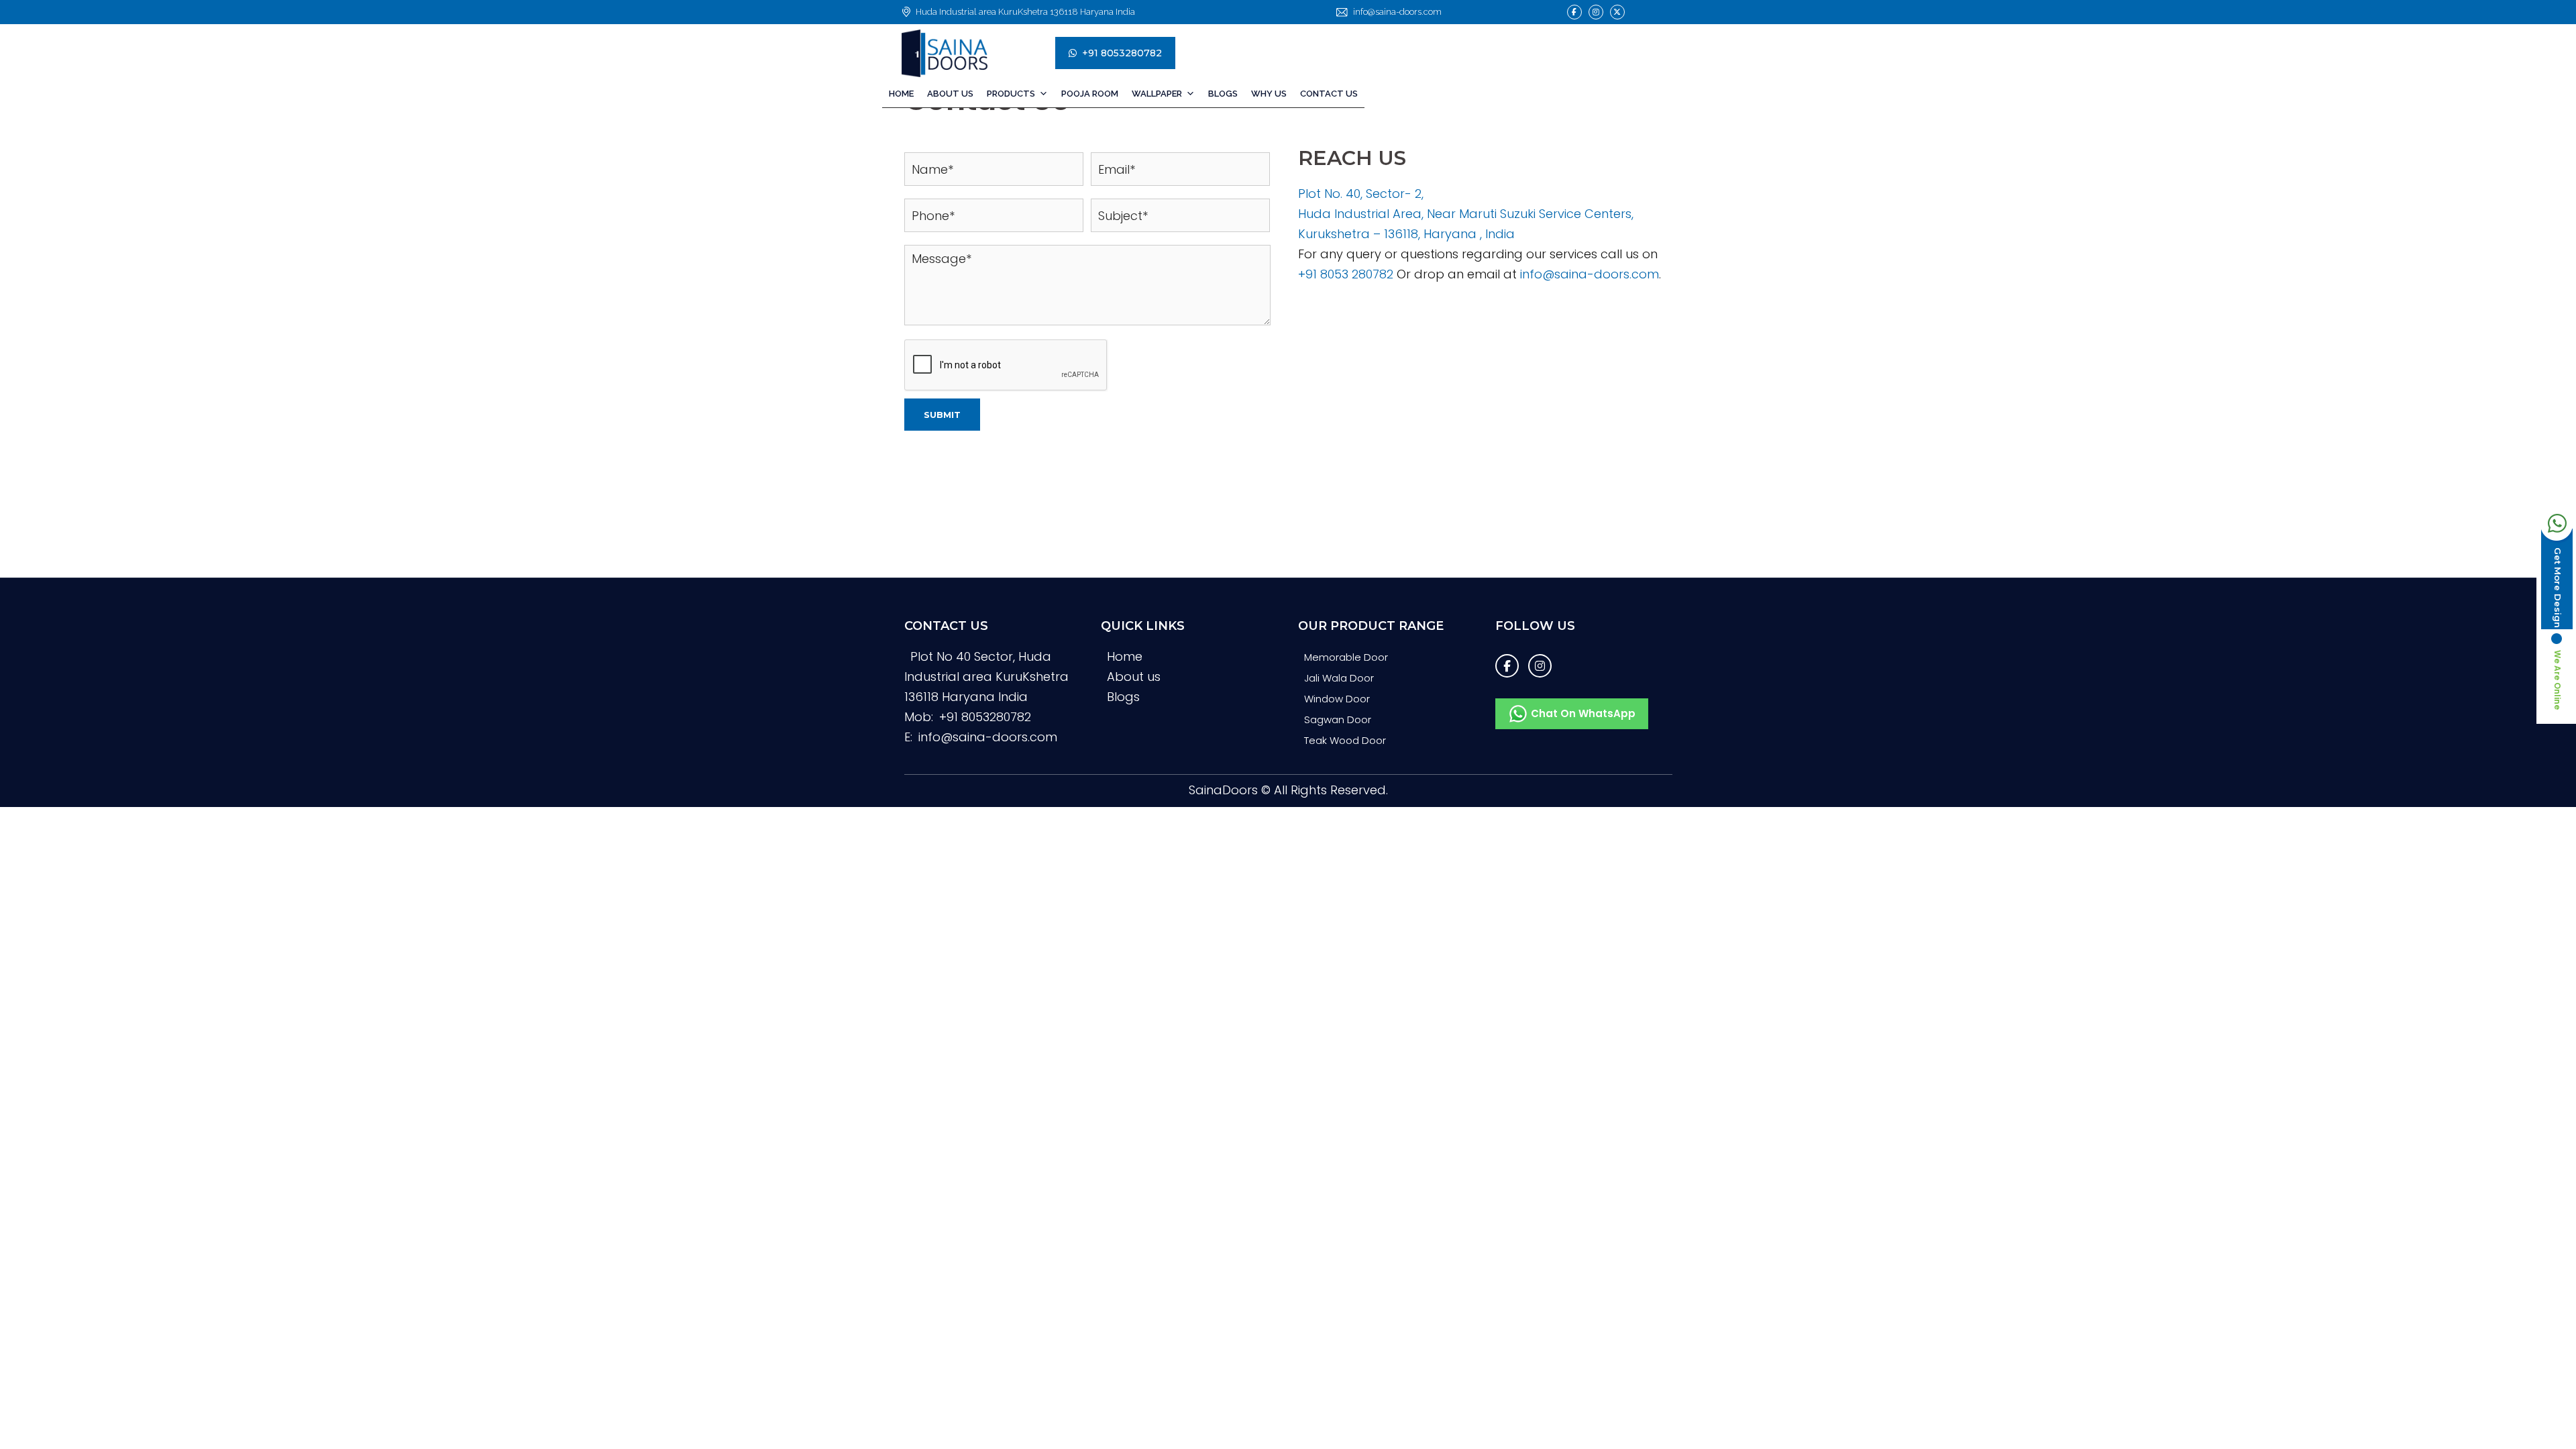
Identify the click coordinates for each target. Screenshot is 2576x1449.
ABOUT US (950, 94)
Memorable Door (1346, 681)
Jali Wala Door (1339, 701)
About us (1134, 700)
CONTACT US (1329, 94)
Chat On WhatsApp (1582, 737)
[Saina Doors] (968, 53)
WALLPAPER (1157, 94)
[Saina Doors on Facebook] (1574, 12)
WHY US (1269, 94)
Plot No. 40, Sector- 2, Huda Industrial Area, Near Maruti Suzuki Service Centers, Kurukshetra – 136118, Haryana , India (1466, 237)
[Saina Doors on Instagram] (1596, 12)
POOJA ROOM (1090, 94)
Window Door (1337, 722)
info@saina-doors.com (1397, 12)
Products (1011, 94)
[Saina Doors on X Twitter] (1617, 12)
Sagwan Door (1338, 743)
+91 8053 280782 (1346, 298)
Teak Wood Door (1345, 764)
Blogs (1223, 94)
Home (901, 94)
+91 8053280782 (1122, 53)
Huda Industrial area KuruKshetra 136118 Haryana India (1025, 12)
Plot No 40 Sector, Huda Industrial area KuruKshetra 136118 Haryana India (986, 700)
